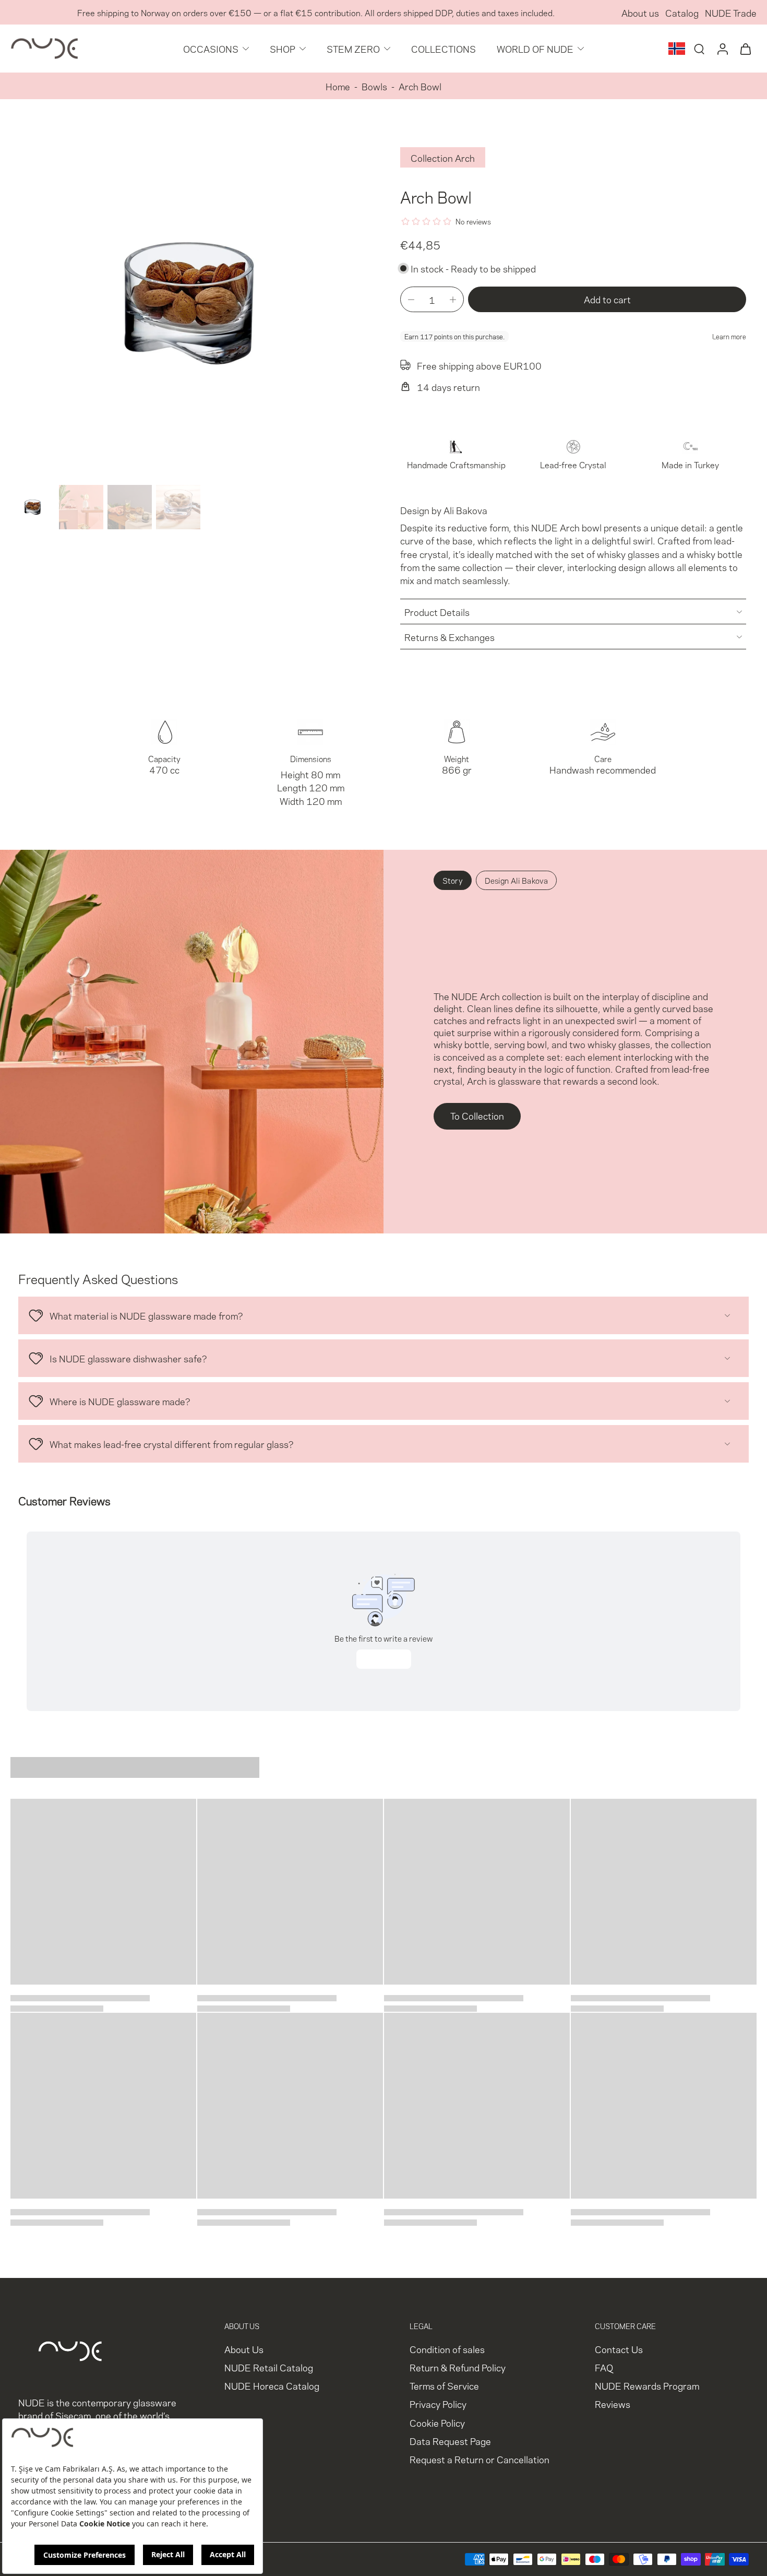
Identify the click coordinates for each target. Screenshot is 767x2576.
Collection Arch (443, 157)
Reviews (613, 2403)
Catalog (682, 12)
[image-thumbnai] (33, 507)
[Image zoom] (189, 302)
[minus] (411, 300)
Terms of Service (444, 2385)
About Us (244, 2349)
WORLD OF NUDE (535, 48)
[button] (607, 299)
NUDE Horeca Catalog (272, 2385)
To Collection (477, 1115)
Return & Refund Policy (458, 2367)
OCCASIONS (211, 48)
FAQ (604, 2367)
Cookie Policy (437, 2422)
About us (640, 12)
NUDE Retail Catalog (269, 2367)
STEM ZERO (353, 48)
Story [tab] (453, 880)
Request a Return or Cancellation (480, 2459)
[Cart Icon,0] (745, 49)
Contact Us (619, 2349)
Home (338, 86)
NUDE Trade (731, 12)
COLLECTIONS (444, 48)
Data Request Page (450, 2441)
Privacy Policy (438, 2403)
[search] (699, 49)
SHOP (283, 48)
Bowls (374, 86)
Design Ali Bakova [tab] (516, 880)
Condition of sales (447, 2349)
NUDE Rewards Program (647, 2385)
